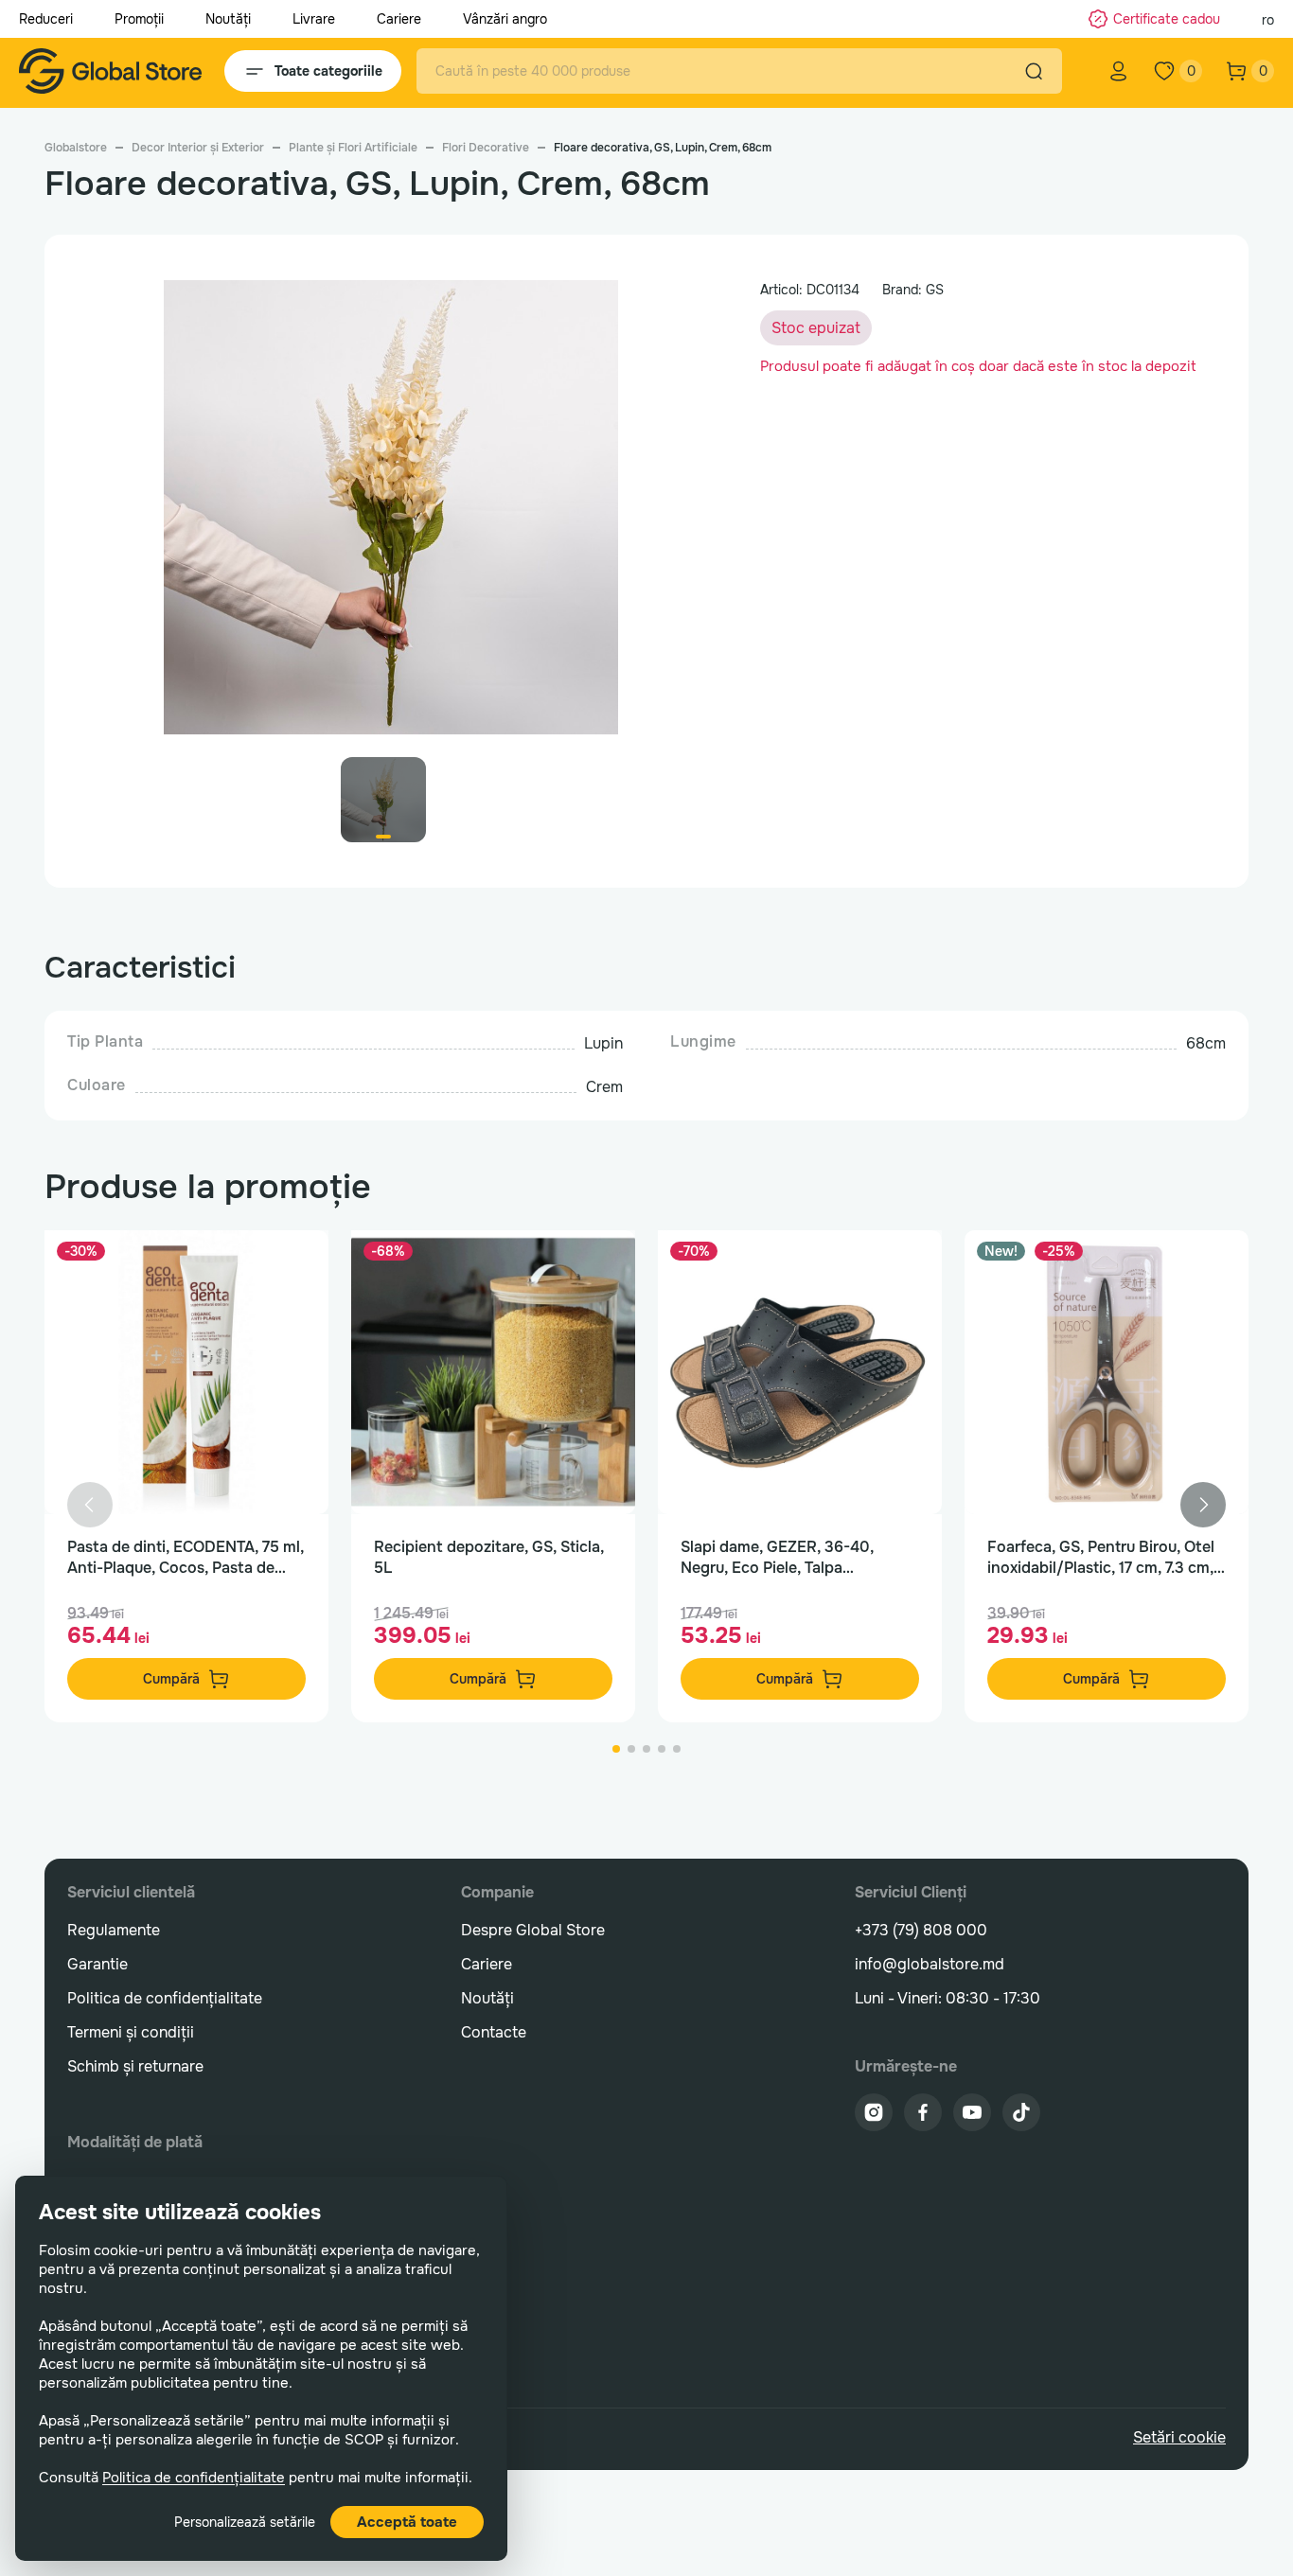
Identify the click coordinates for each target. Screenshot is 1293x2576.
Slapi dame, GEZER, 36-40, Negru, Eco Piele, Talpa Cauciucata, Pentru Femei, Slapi (793, 1558)
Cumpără (171, 1679)
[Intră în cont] (1119, 71)
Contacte (494, 2032)
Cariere (399, 19)
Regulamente (114, 1930)
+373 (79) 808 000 (921, 1930)
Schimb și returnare (135, 2066)
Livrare (314, 19)
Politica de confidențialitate (194, 2478)
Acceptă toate (407, 2522)
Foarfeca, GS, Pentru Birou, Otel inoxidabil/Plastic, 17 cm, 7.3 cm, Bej (1101, 1558)
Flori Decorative (486, 148)
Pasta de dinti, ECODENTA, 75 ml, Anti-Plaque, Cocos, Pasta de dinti (186, 1558)
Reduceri (46, 19)
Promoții (139, 19)
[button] (1203, 1505)
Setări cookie (1179, 2437)
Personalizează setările (245, 2522)
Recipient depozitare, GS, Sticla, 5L (489, 1557)
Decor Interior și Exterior (198, 148)
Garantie (97, 1964)
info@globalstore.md (930, 1964)
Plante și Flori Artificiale (353, 148)
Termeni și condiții (131, 2032)
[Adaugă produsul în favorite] (294, 1264)
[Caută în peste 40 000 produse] (1034, 71)
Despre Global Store (533, 1930)
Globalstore (76, 148)
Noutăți (228, 19)
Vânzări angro (505, 19)
